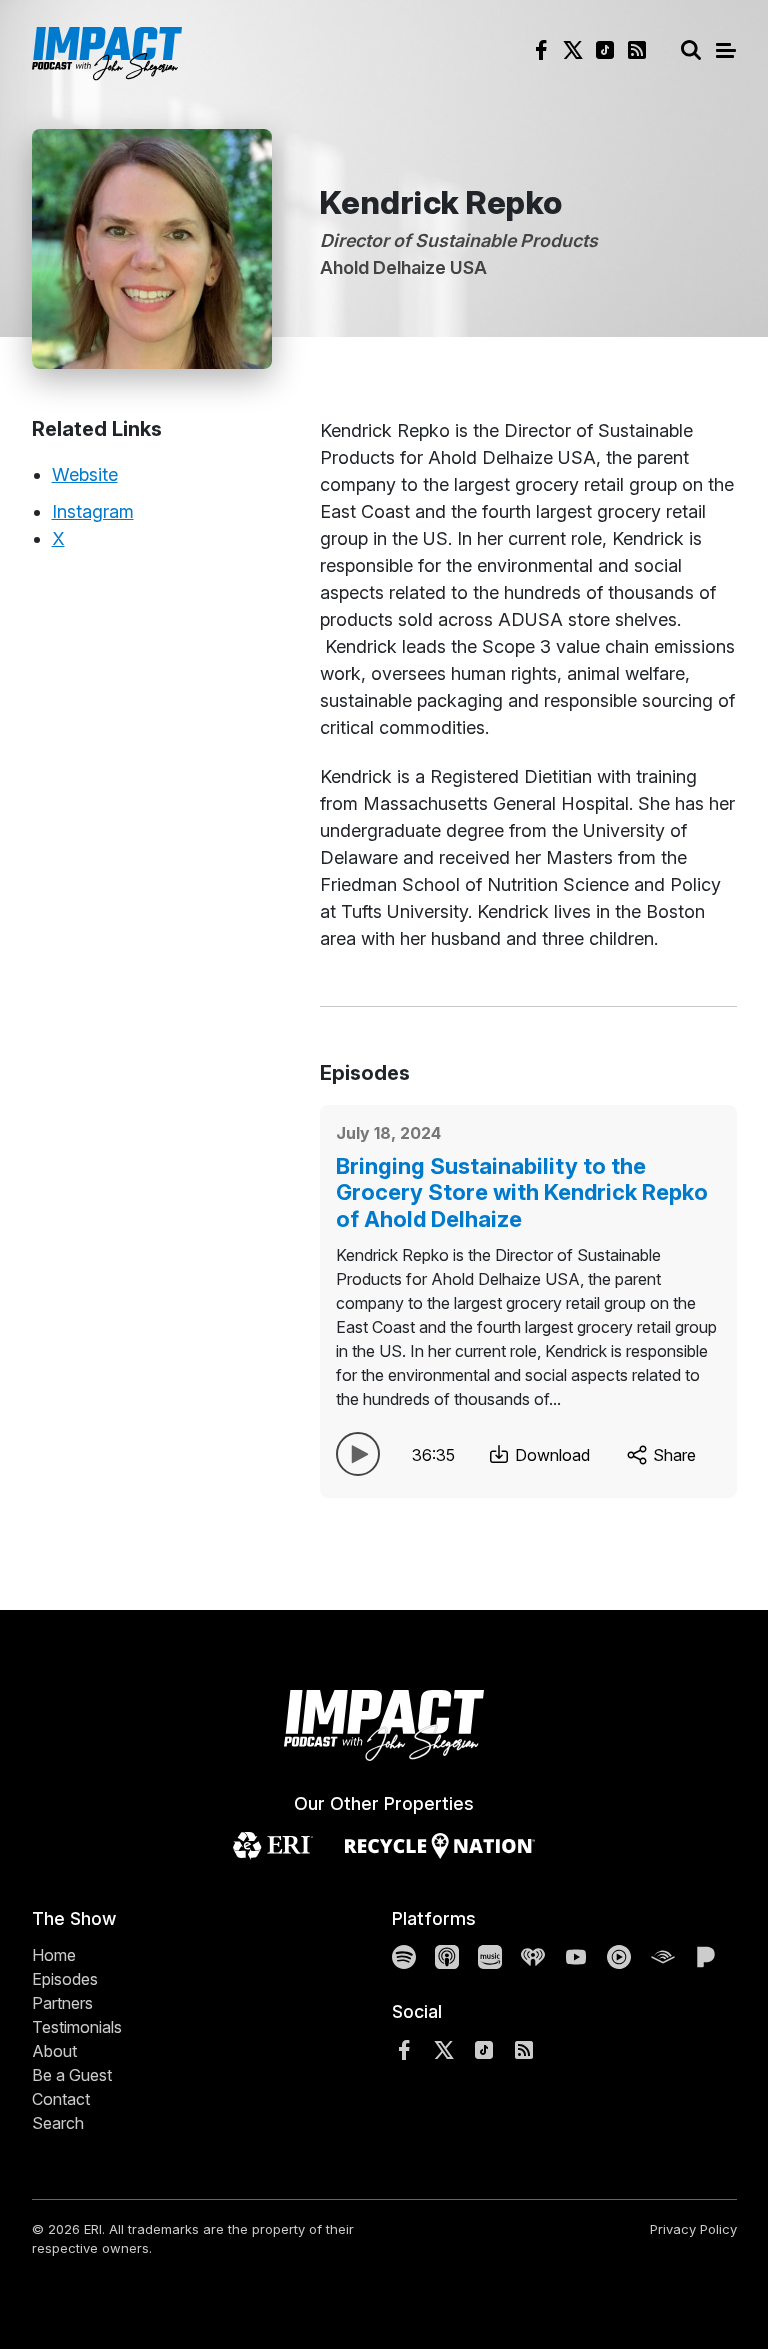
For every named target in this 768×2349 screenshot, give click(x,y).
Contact (61, 2099)
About (54, 2051)
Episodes (65, 1979)
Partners (62, 2003)
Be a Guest (72, 2075)
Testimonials (77, 2027)
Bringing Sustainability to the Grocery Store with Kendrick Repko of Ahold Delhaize (522, 1192)
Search (58, 2123)
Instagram (93, 511)
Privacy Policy (693, 2229)
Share (672, 1455)
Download (550, 1455)
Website (85, 474)
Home (54, 1955)
